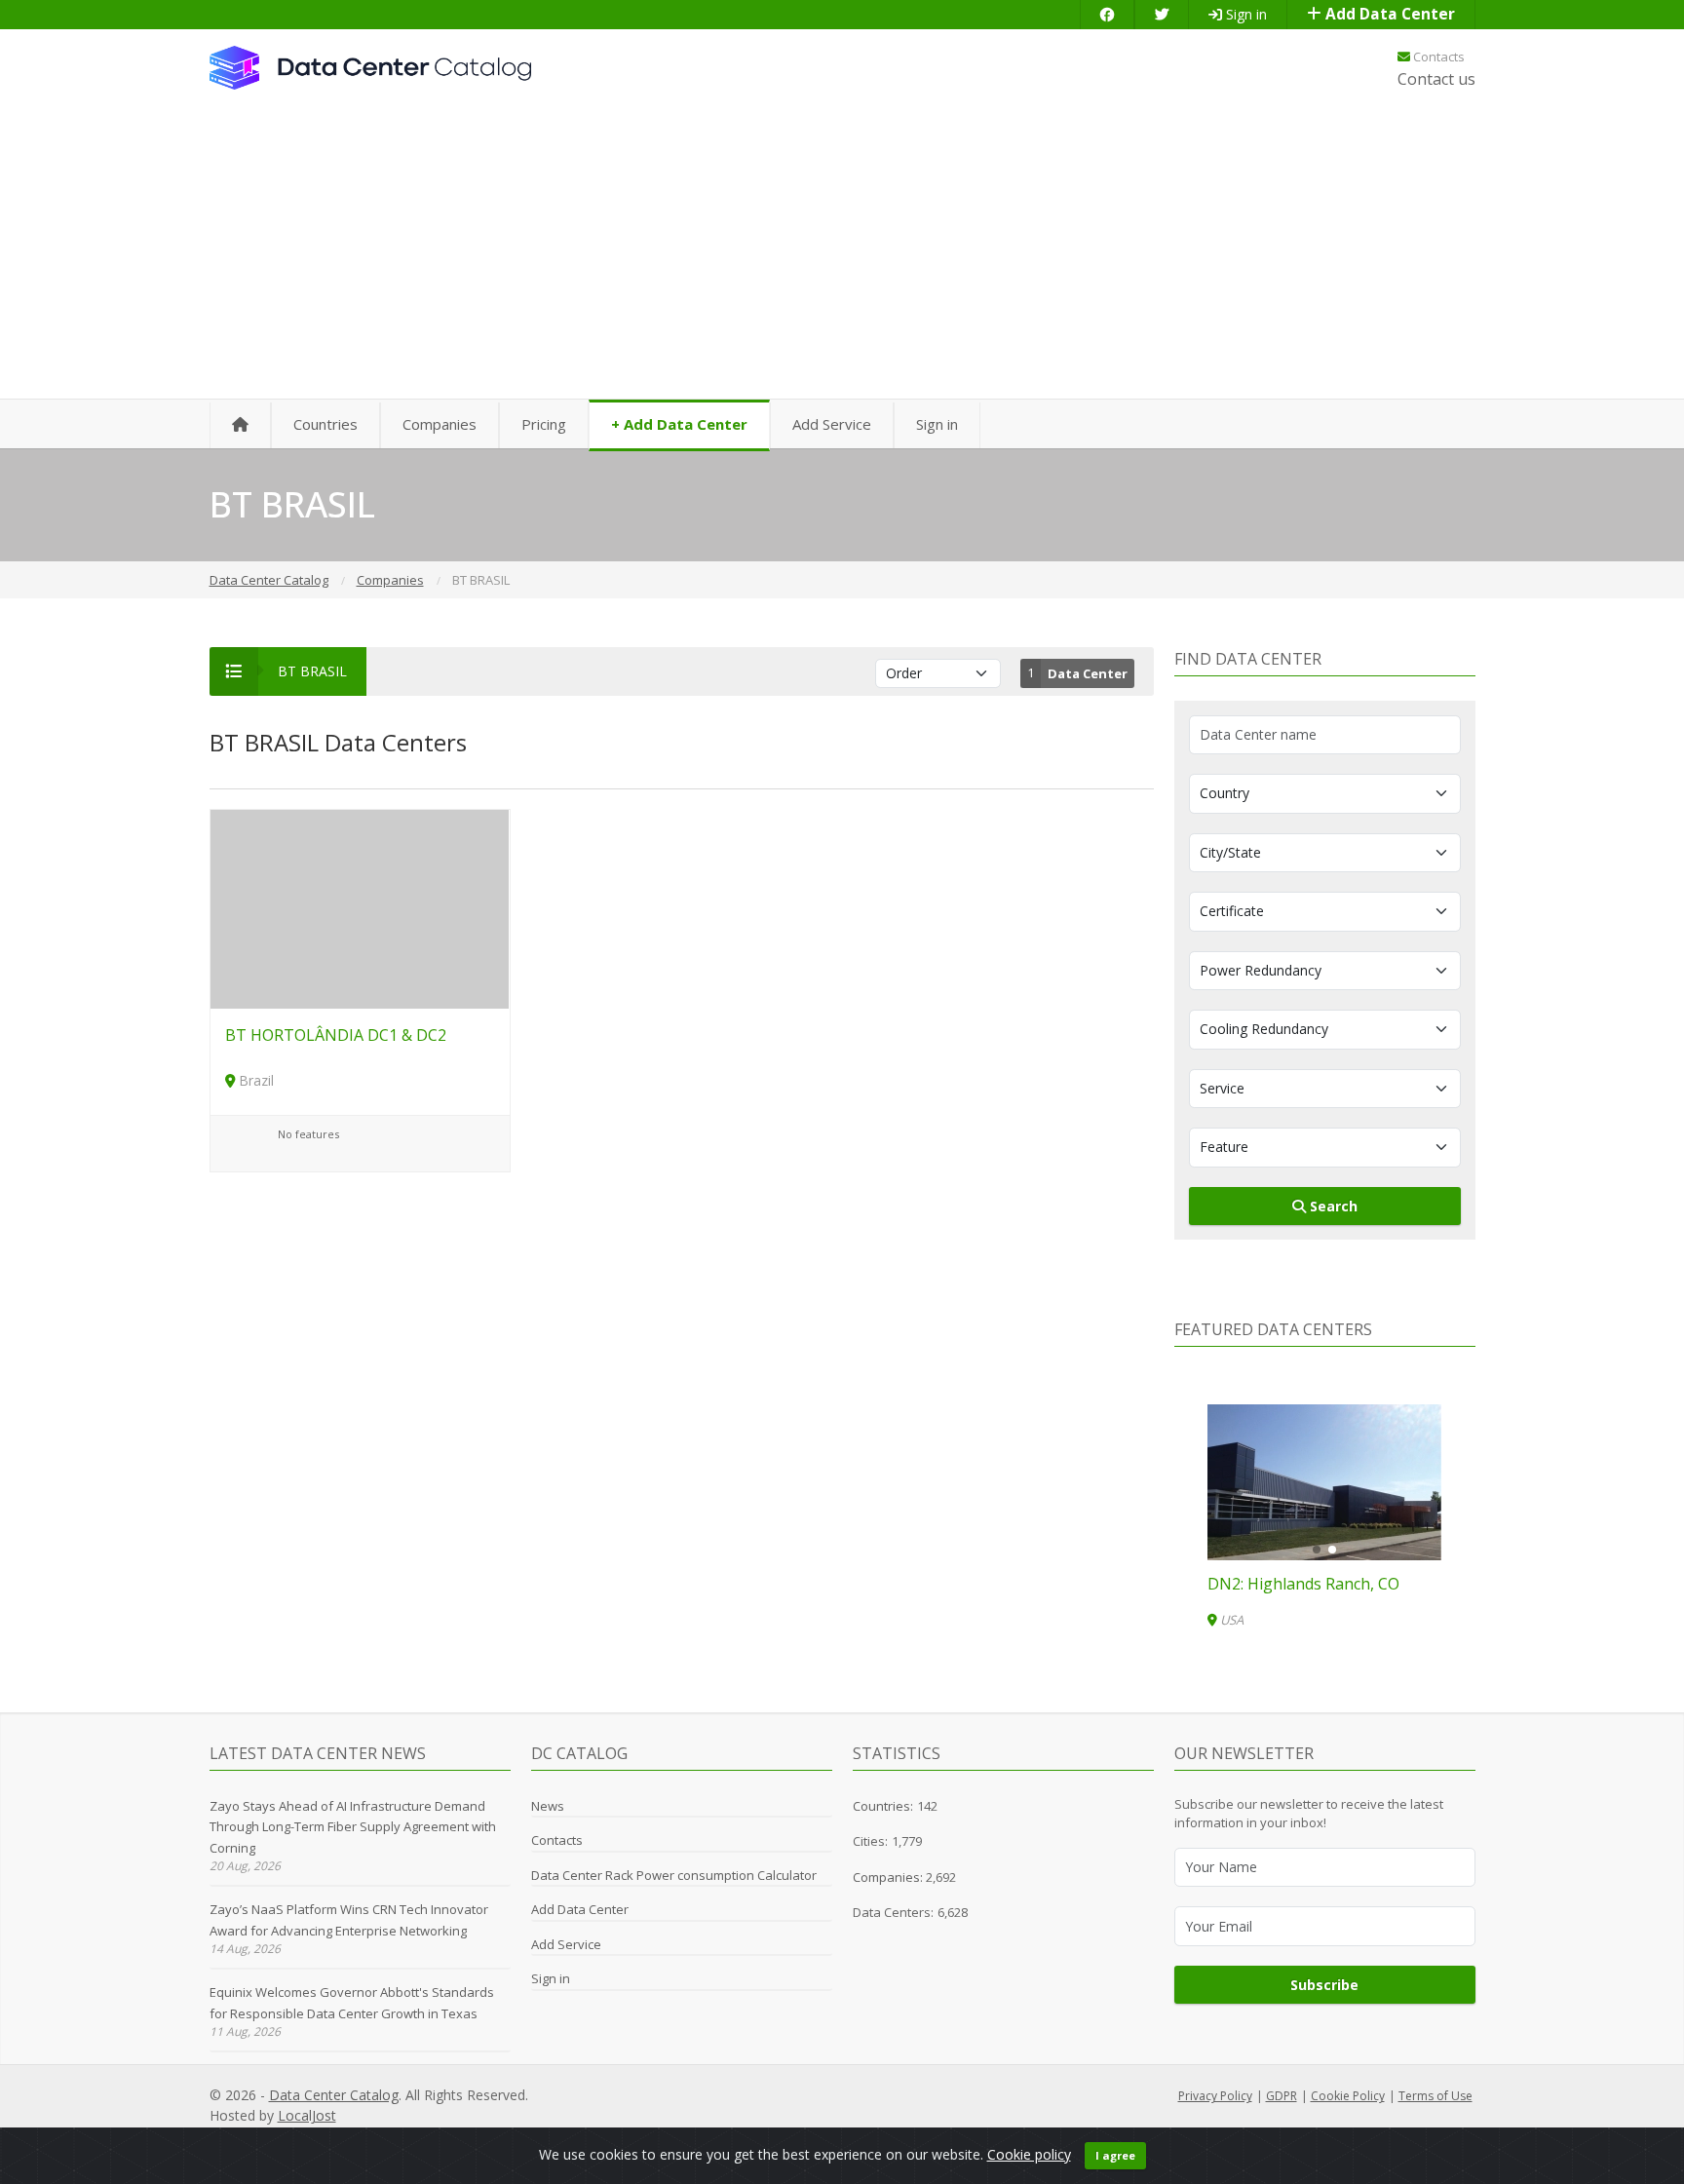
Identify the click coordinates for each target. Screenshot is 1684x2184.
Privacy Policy (1215, 2096)
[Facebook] (1107, 14)
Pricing (544, 424)
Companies (440, 424)
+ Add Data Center (679, 424)
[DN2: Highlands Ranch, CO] (1324, 1482)
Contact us (1436, 79)
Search (1332, 1206)
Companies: (889, 1877)
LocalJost (307, 2115)
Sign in (1244, 14)
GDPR (1282, 2096)
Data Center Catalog (334, 2095)
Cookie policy (1029, 2154)
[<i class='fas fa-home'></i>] (240, 425)
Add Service (832, 424)
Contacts (1437, 57)
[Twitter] (1162, 14)
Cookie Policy (1348, 2096)
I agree (1115, 2155)
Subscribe (1324, 1985)
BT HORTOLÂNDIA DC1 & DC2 (336, 1035)
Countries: (883, 1806)
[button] (1317, 1550)
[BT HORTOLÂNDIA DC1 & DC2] (360, 908)
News (548, 1806)
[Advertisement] (842, 253)
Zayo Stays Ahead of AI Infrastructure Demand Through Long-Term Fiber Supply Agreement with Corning (353, 1827)
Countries (325, 424)
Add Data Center (1388, 14)
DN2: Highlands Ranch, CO (1303, 1584)
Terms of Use (1435, 2096)
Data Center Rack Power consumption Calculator (674, 1875)
